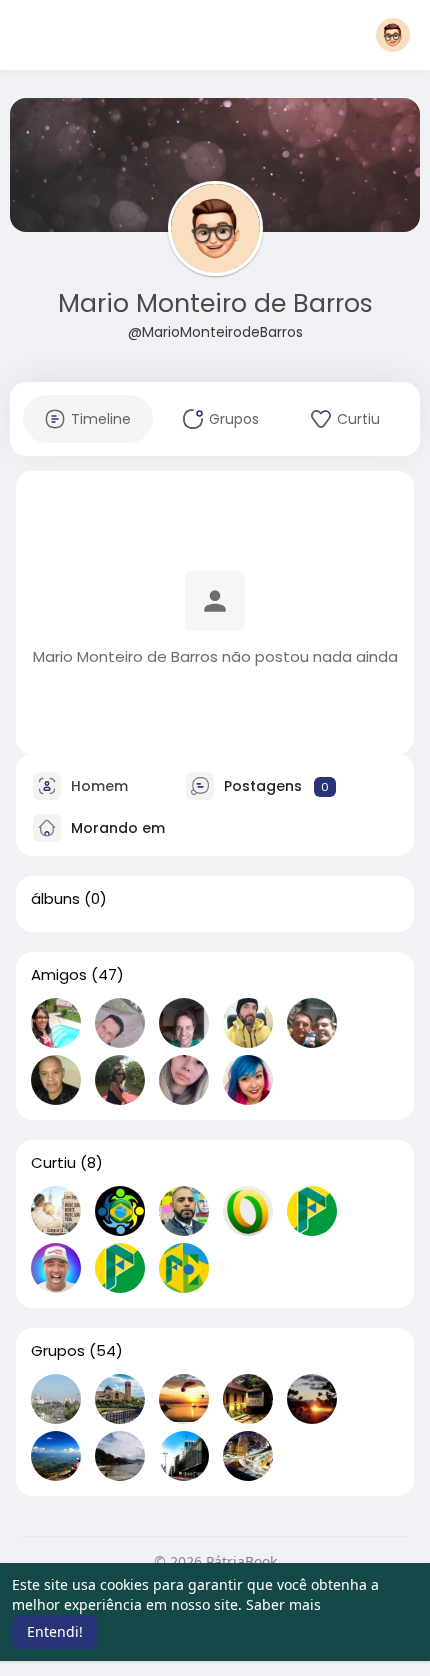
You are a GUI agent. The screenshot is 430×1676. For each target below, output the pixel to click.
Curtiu (53, 1163)
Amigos (59, 975)
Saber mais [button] (283, 1604)
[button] (393, 35)
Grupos (58, 1351)
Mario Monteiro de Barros (215, 303)
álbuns (55, 899)
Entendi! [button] (55, 1631)
